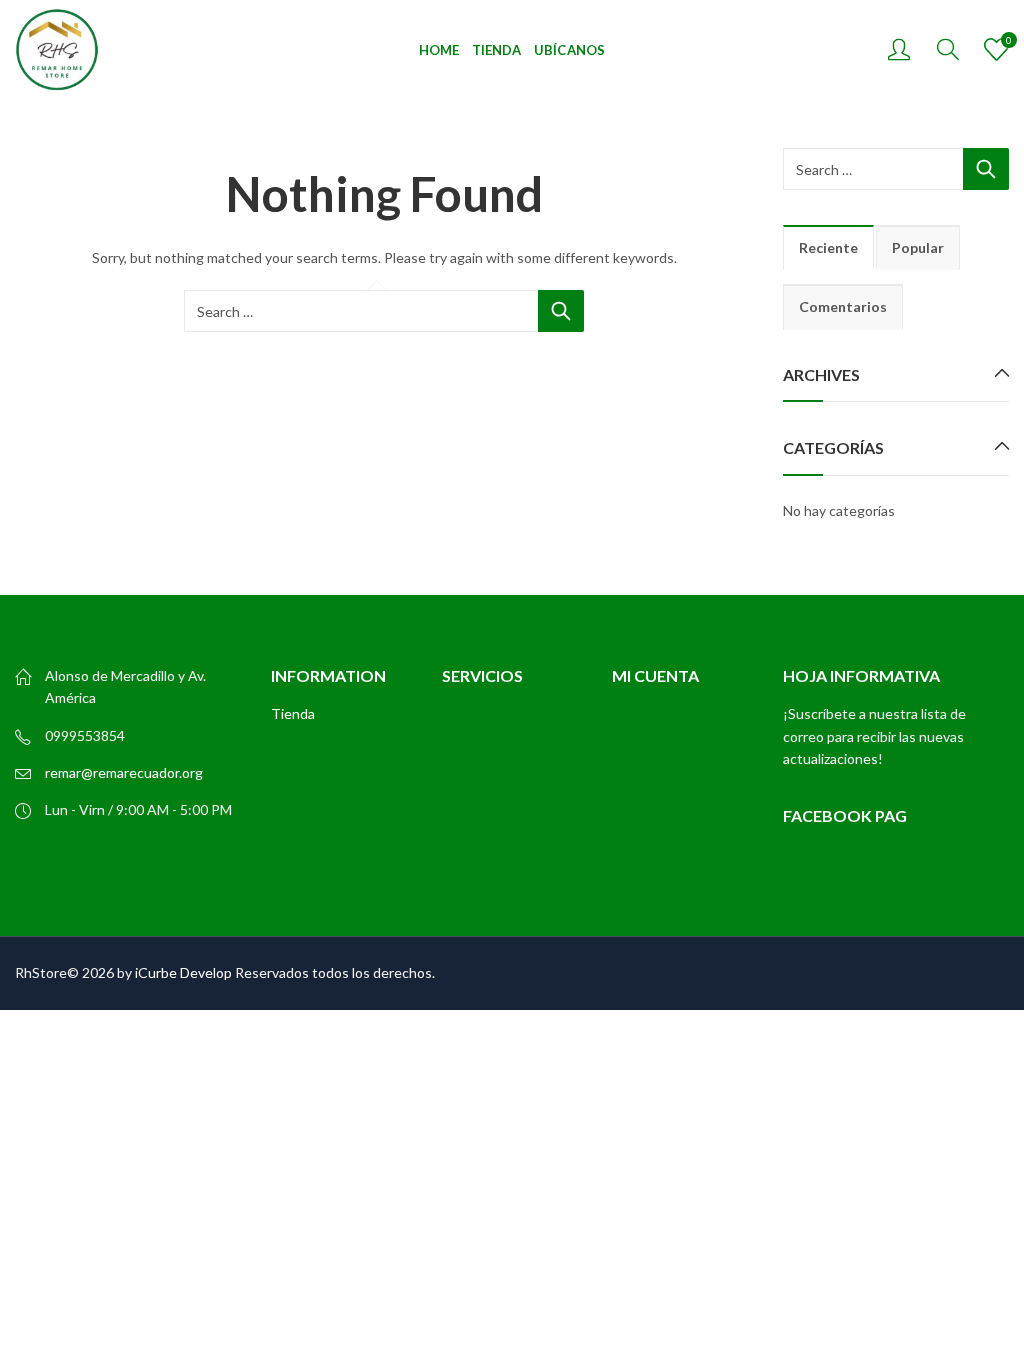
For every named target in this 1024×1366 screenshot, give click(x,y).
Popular (918, 247)
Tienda (293, 713)
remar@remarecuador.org (124, 772)
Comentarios (843, 306)
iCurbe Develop (183, 972)
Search (561, 311)
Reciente (828, 247)
